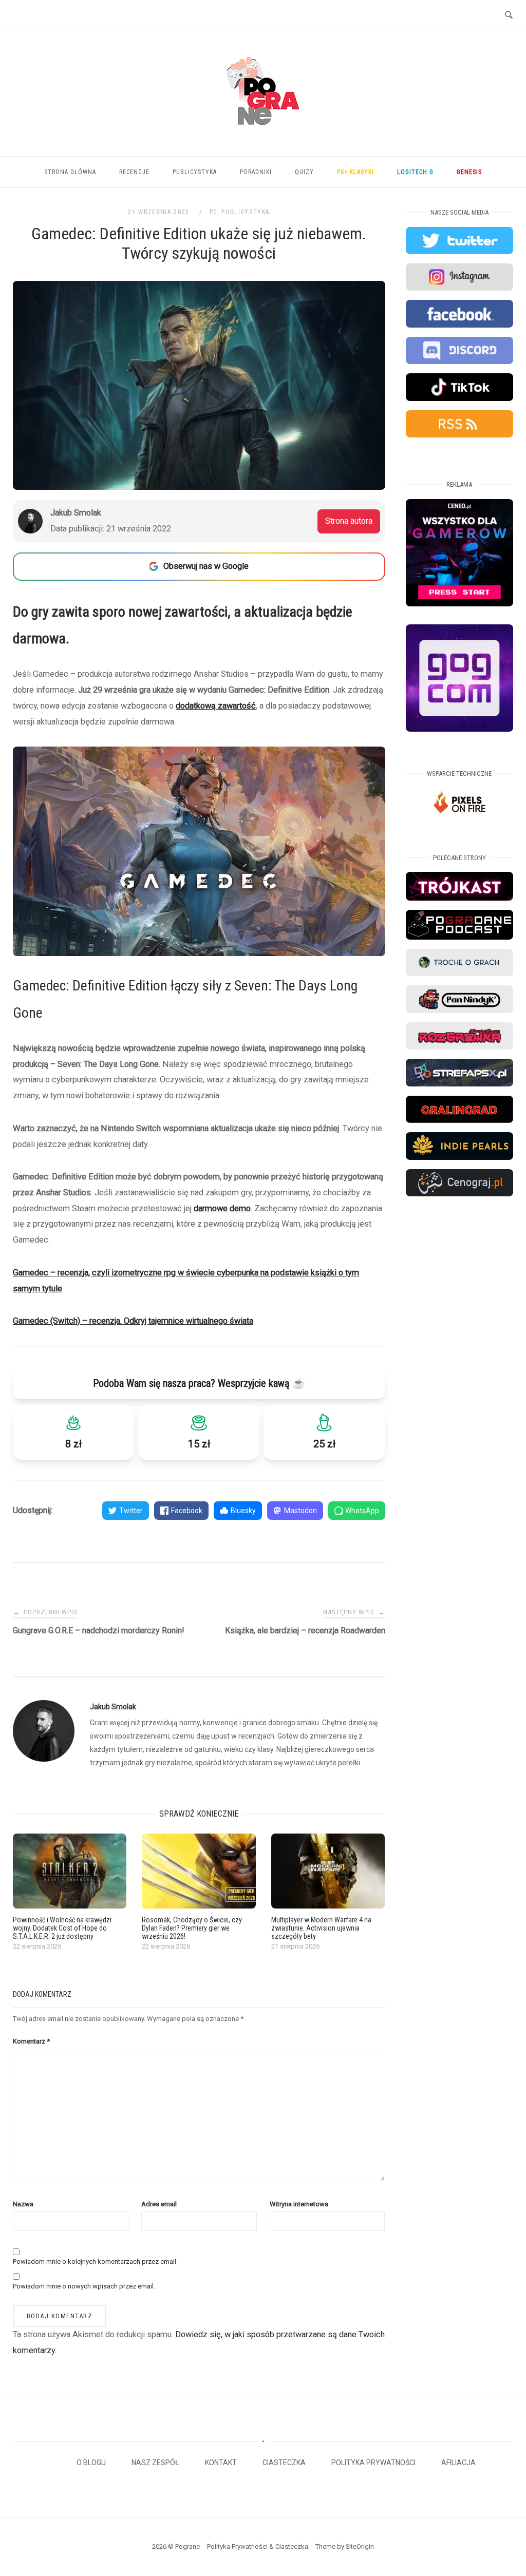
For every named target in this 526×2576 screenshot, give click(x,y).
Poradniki (256, 172)
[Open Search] (509, 15)
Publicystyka (195, 172)
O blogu (91, 2463)
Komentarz (31, 2041)
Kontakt (221, 2463)
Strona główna (70, 172)
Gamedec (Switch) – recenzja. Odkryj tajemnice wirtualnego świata (133, 1321)
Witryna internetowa (299, 2204)
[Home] (263, 137)
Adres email (159, 2204)
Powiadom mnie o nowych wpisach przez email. (84, 2286)
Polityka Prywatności (373, 2463)
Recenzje (134, 172)
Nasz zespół (155, 2463)
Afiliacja (458, 2463)
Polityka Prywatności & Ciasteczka (258, 2546)
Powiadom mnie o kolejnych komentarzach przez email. (95, 2262)
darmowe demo (222, 1208)
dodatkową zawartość (216, 706)
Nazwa (23, 2204)
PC (213, 212)
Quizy (304, 172)
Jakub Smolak (113, 1707)
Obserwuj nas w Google (206, 566)
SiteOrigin (360, 2546)
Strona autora (349, 521)
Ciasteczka (284, 2463)
